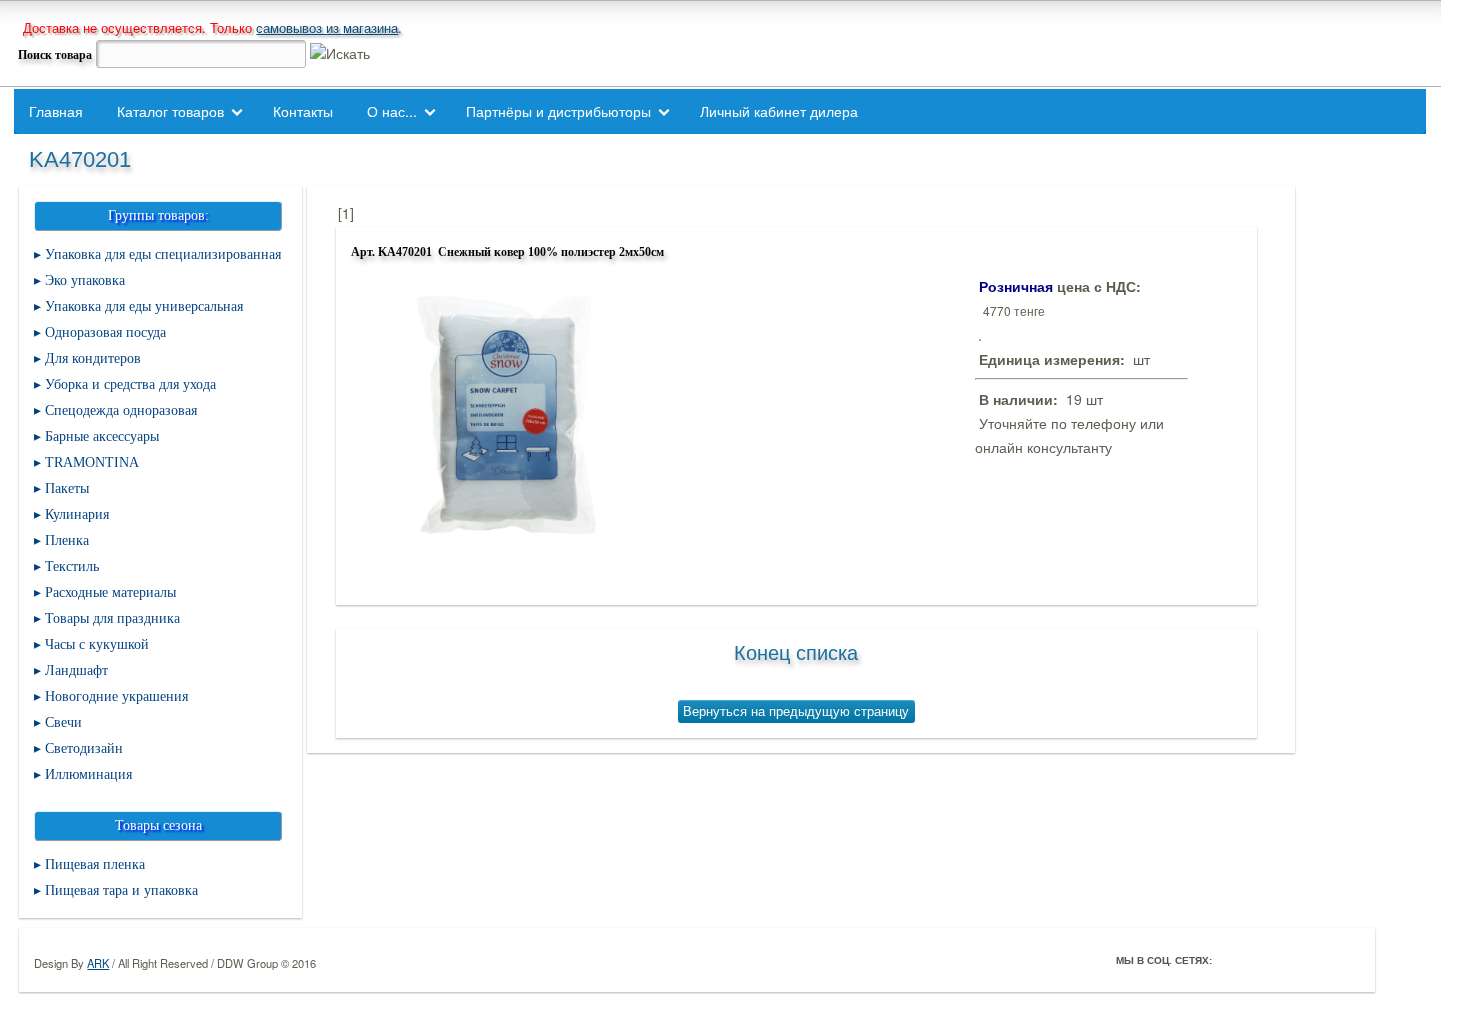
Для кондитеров (93, 358)
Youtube (1316, 960)
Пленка (67, 540)
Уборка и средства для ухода (130, 384)
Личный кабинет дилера (779, 111)
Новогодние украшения (116, 696)
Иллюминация (88, 774)
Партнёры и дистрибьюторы (558, 111)
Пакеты (67, 488)
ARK (98, 963)
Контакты (303, 111)
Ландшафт (76, 670)
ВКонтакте (1288, 960)
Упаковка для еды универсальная (144, 306)
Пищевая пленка (95, 864)
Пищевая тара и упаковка (121, 890)
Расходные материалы (110, 592)
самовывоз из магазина (327, 27)
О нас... (392, 111)
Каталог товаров (170, 111)
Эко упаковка (85, 280)
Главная (56, 111)
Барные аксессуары (102, 436)
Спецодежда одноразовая (121, 410)
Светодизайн (84, 748)
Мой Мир (1344, 960)
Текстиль (72, 566)
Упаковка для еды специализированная (163, 254)
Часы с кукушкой (97, 644)
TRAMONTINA (92, 462)
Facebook (1232, 960)
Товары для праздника (112, 618)
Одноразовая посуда (105, 332)
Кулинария (77, 514)
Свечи (63, 722)
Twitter (1260, 960)
